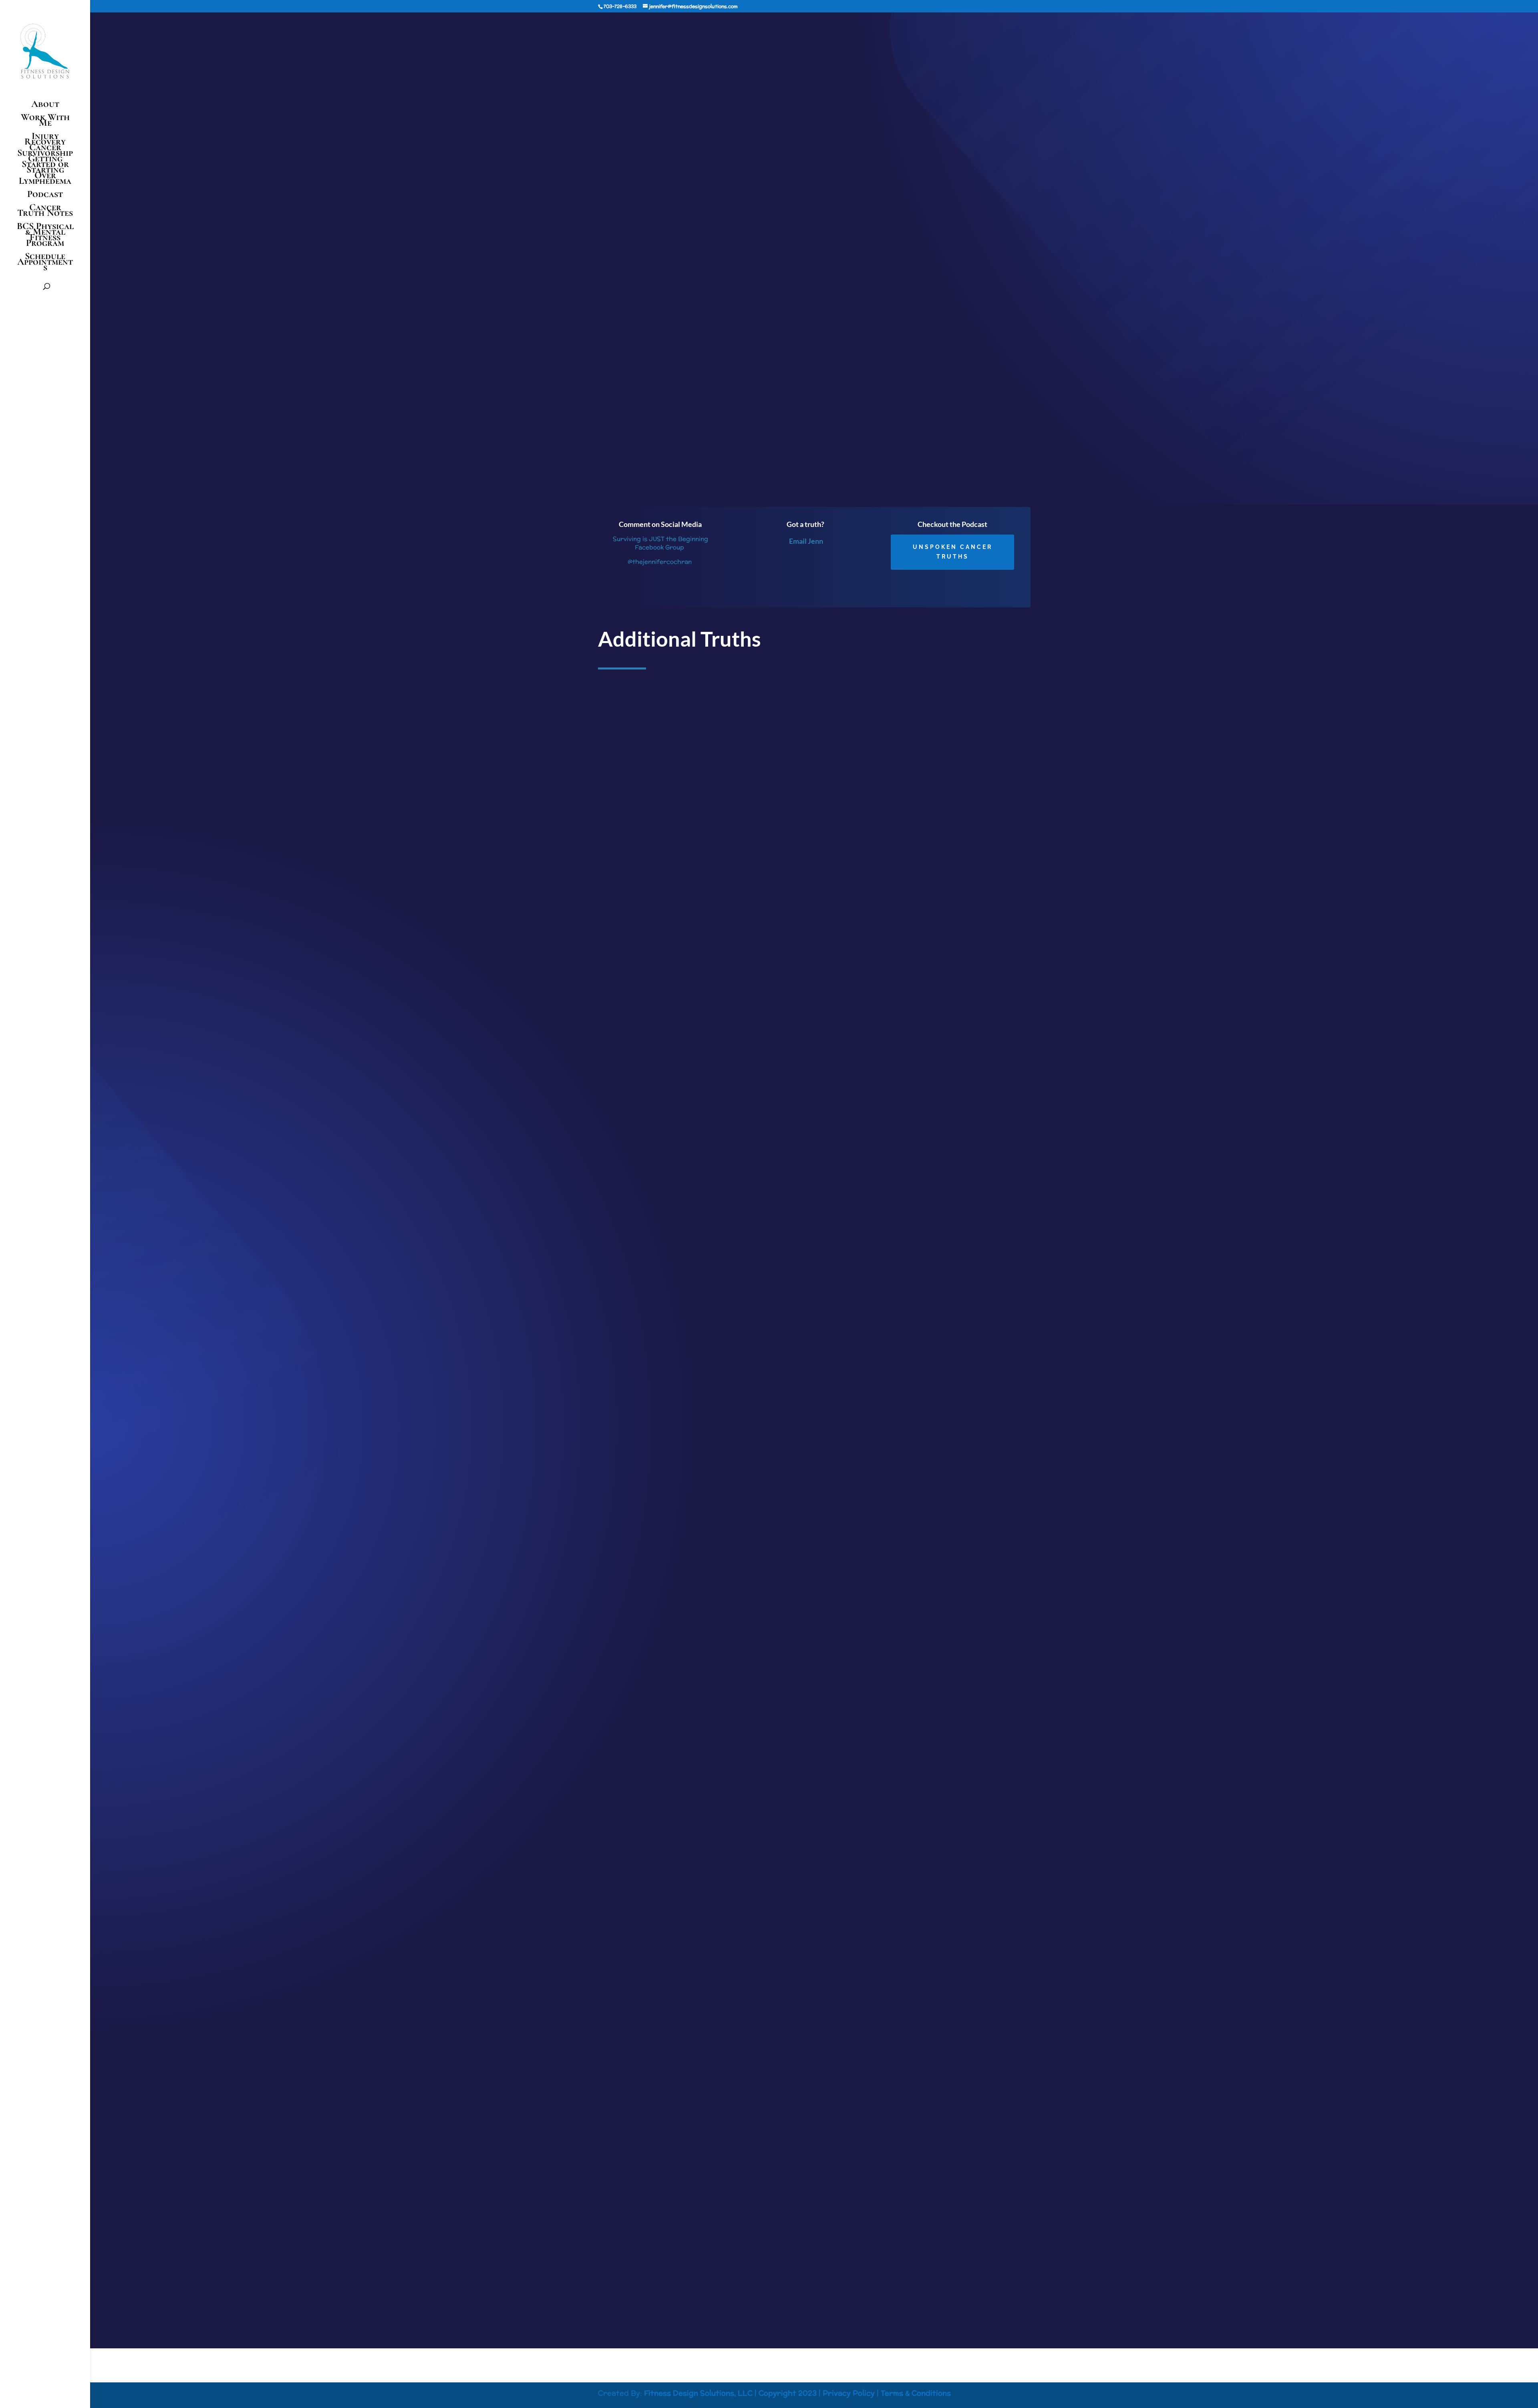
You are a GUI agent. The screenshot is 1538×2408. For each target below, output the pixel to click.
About (45, 106)
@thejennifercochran (660, 562)
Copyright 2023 (788, 2393)
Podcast (45, 196)
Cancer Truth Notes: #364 (641, 1681)
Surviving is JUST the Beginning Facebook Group (660, 543)
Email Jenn (806, 541)
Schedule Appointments (45, 263)
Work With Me (45, 122)
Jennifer (403, 68)
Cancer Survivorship (45, 150)
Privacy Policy (849, 2393)
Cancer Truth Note (488, 68)
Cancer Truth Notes (45, 212)
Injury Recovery (45, 139)
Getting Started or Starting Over (45, 167)
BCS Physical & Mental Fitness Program (45, 236)
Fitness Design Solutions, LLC (698, 2393)
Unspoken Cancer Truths (953, 552)
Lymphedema (45, 182)
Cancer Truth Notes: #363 (641, 2223)
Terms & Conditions (916, 2393)
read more (619, 1194)
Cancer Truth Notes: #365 (641, 1138)
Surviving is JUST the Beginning (879, 458)
